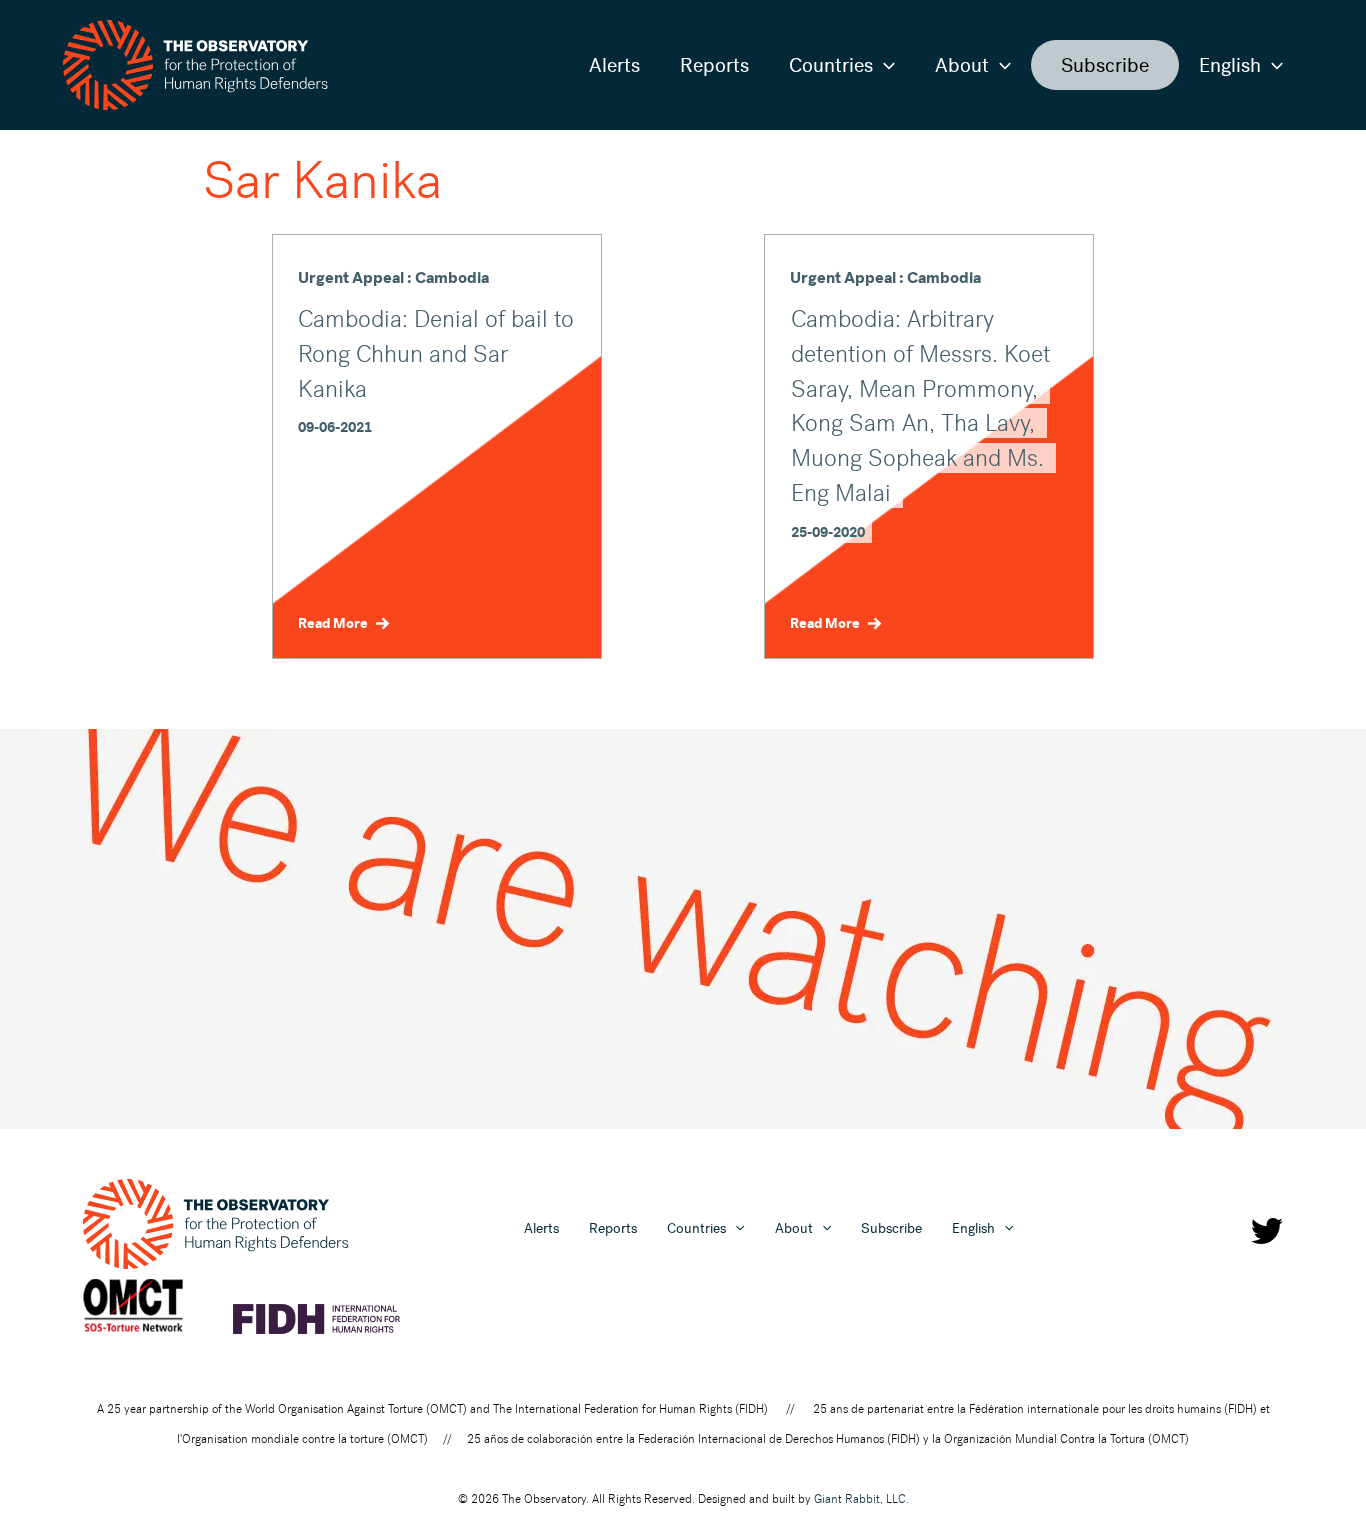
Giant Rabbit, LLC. (861, 1499)
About (962, 65)
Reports (714, 65)
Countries (831, 65)
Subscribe (1105, 65)
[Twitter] (1267, 1231)
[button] (884, 65)
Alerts (614, 65)
